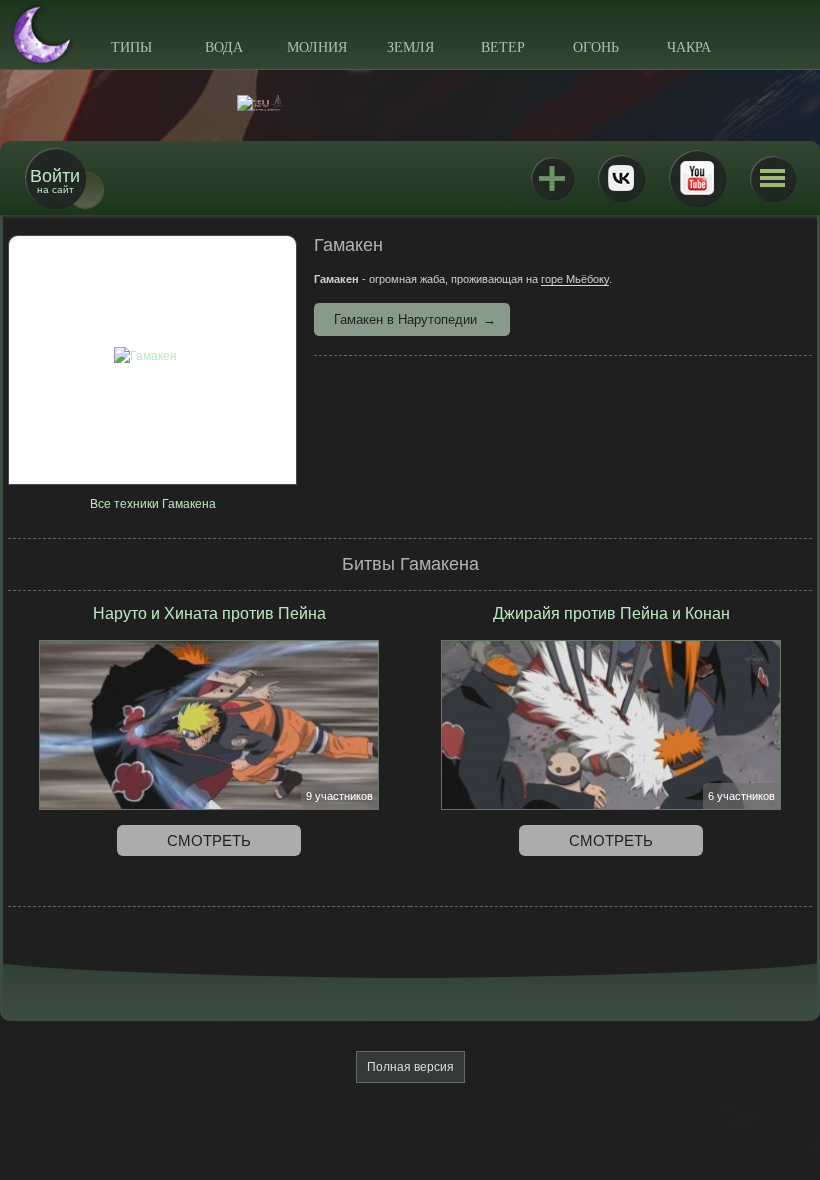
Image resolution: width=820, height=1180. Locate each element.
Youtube (697, 178)
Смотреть (209, 840)
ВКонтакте (621, 178)
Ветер (503, 47)
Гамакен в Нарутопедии (405, 319)
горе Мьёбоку (575, 279)
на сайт (55, 180)
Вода (224, 47)
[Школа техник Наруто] (410, 103)
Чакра (689, 47)
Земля (410, 47)
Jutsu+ (552, 178)
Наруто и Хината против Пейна (209, 613)
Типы (131, 47)
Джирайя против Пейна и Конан (611, 613)
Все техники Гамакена (153, 504)
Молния (317, 47)
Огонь (596, 47)
